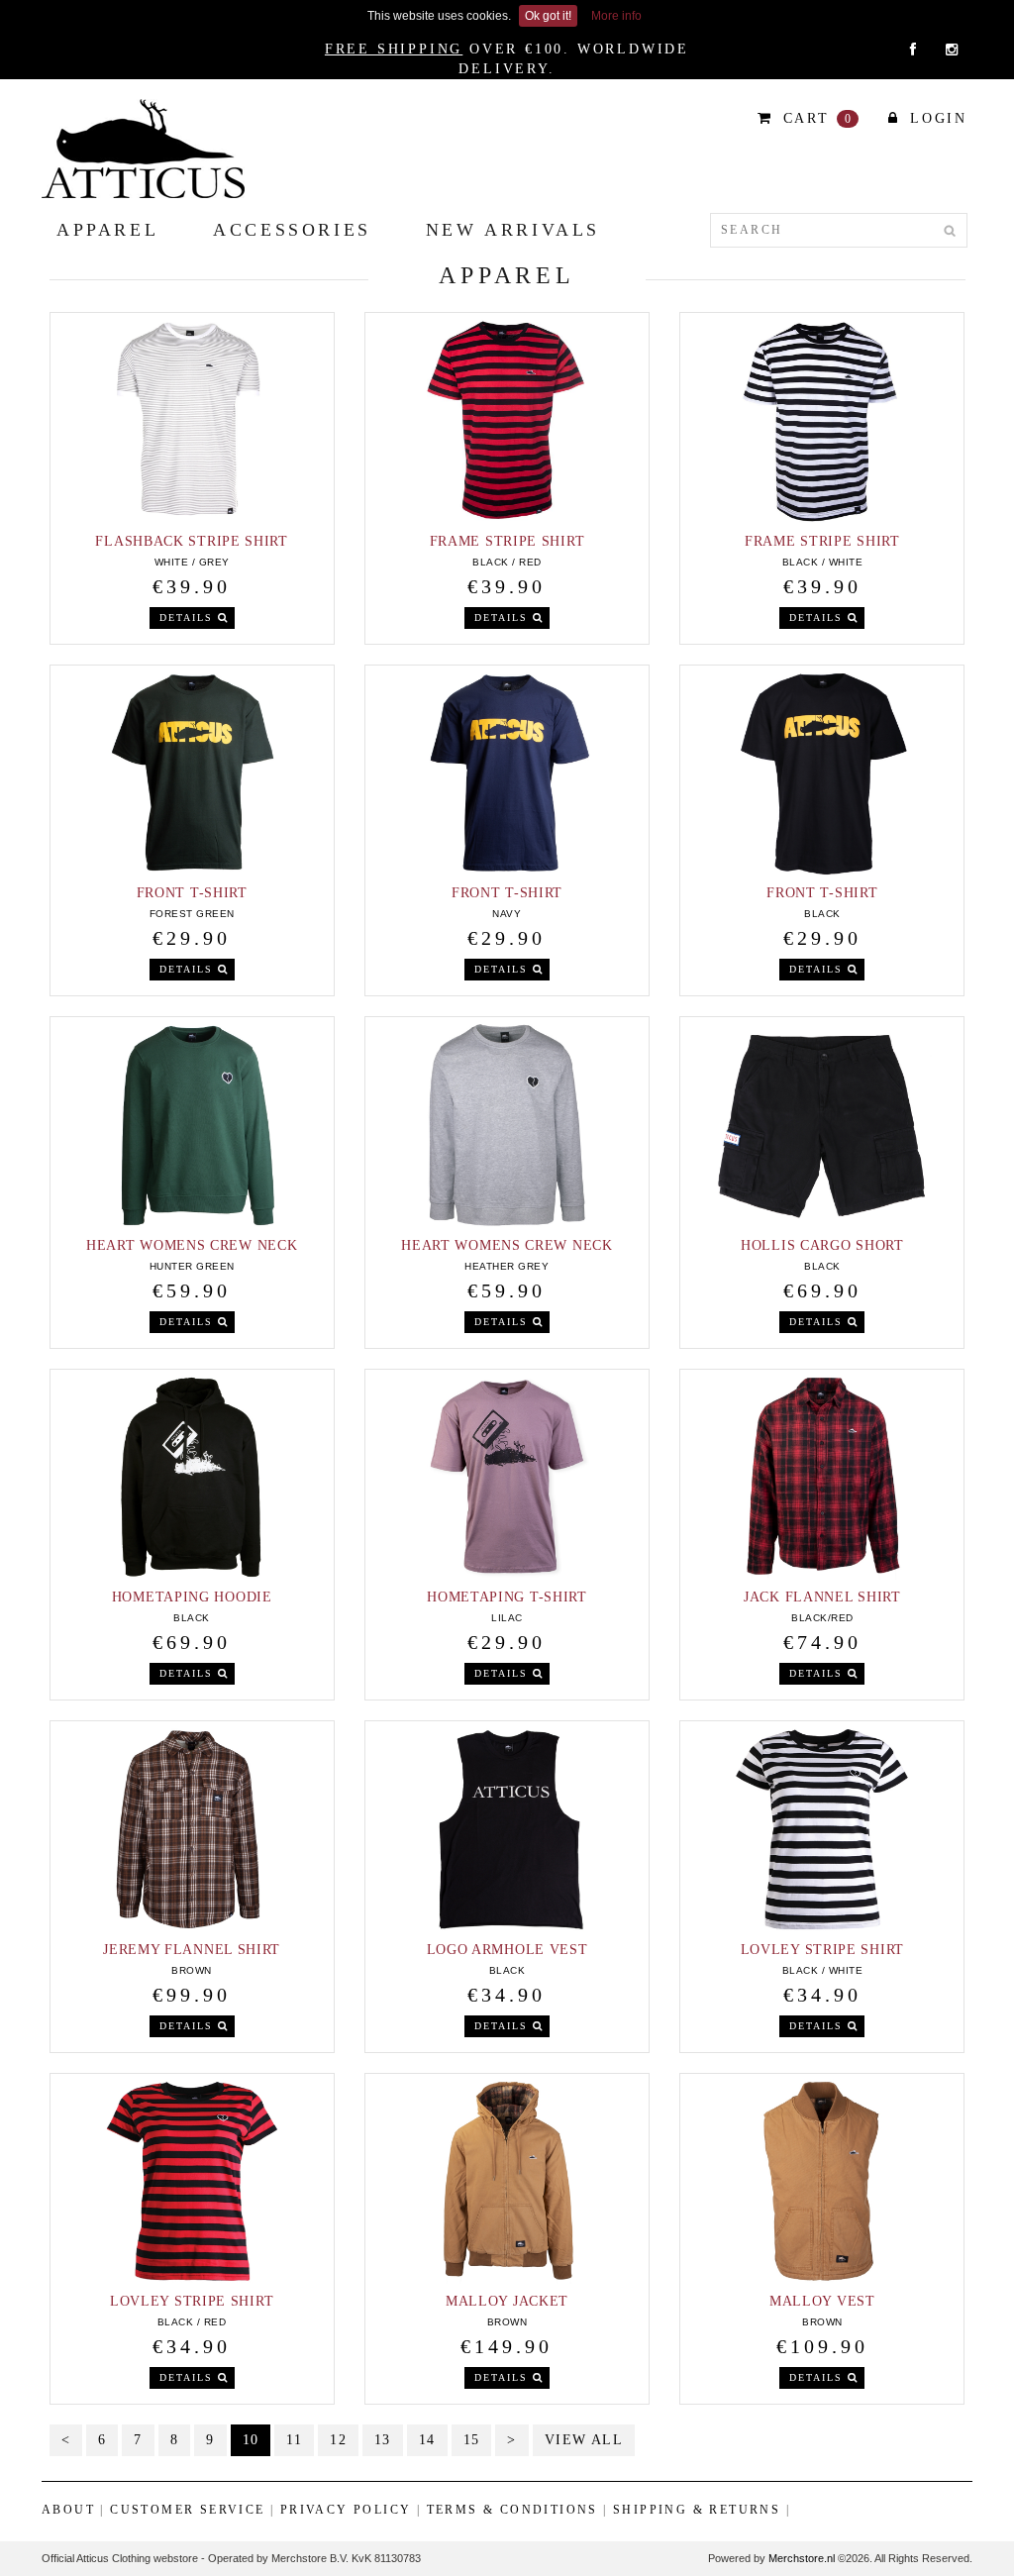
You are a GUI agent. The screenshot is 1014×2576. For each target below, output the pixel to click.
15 (472, 2440)
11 (294, 2440)
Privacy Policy (346, 2510)
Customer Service (187, 2510)
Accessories (292, 230)
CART (815, 118)
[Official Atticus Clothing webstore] (143, 148)
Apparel (107, 230)
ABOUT (68, 2510)
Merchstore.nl (802, 2558)
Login (935, 118)
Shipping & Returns (697, 2510)
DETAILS (189, 618)
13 (383, 2440)
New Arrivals (513, 230)
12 (338, 2440)
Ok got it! (548, 16)
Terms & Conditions (512, 2510)
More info (616, 16)
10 (251, 2440)
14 (427, 2440)
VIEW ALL (584, 2440)
